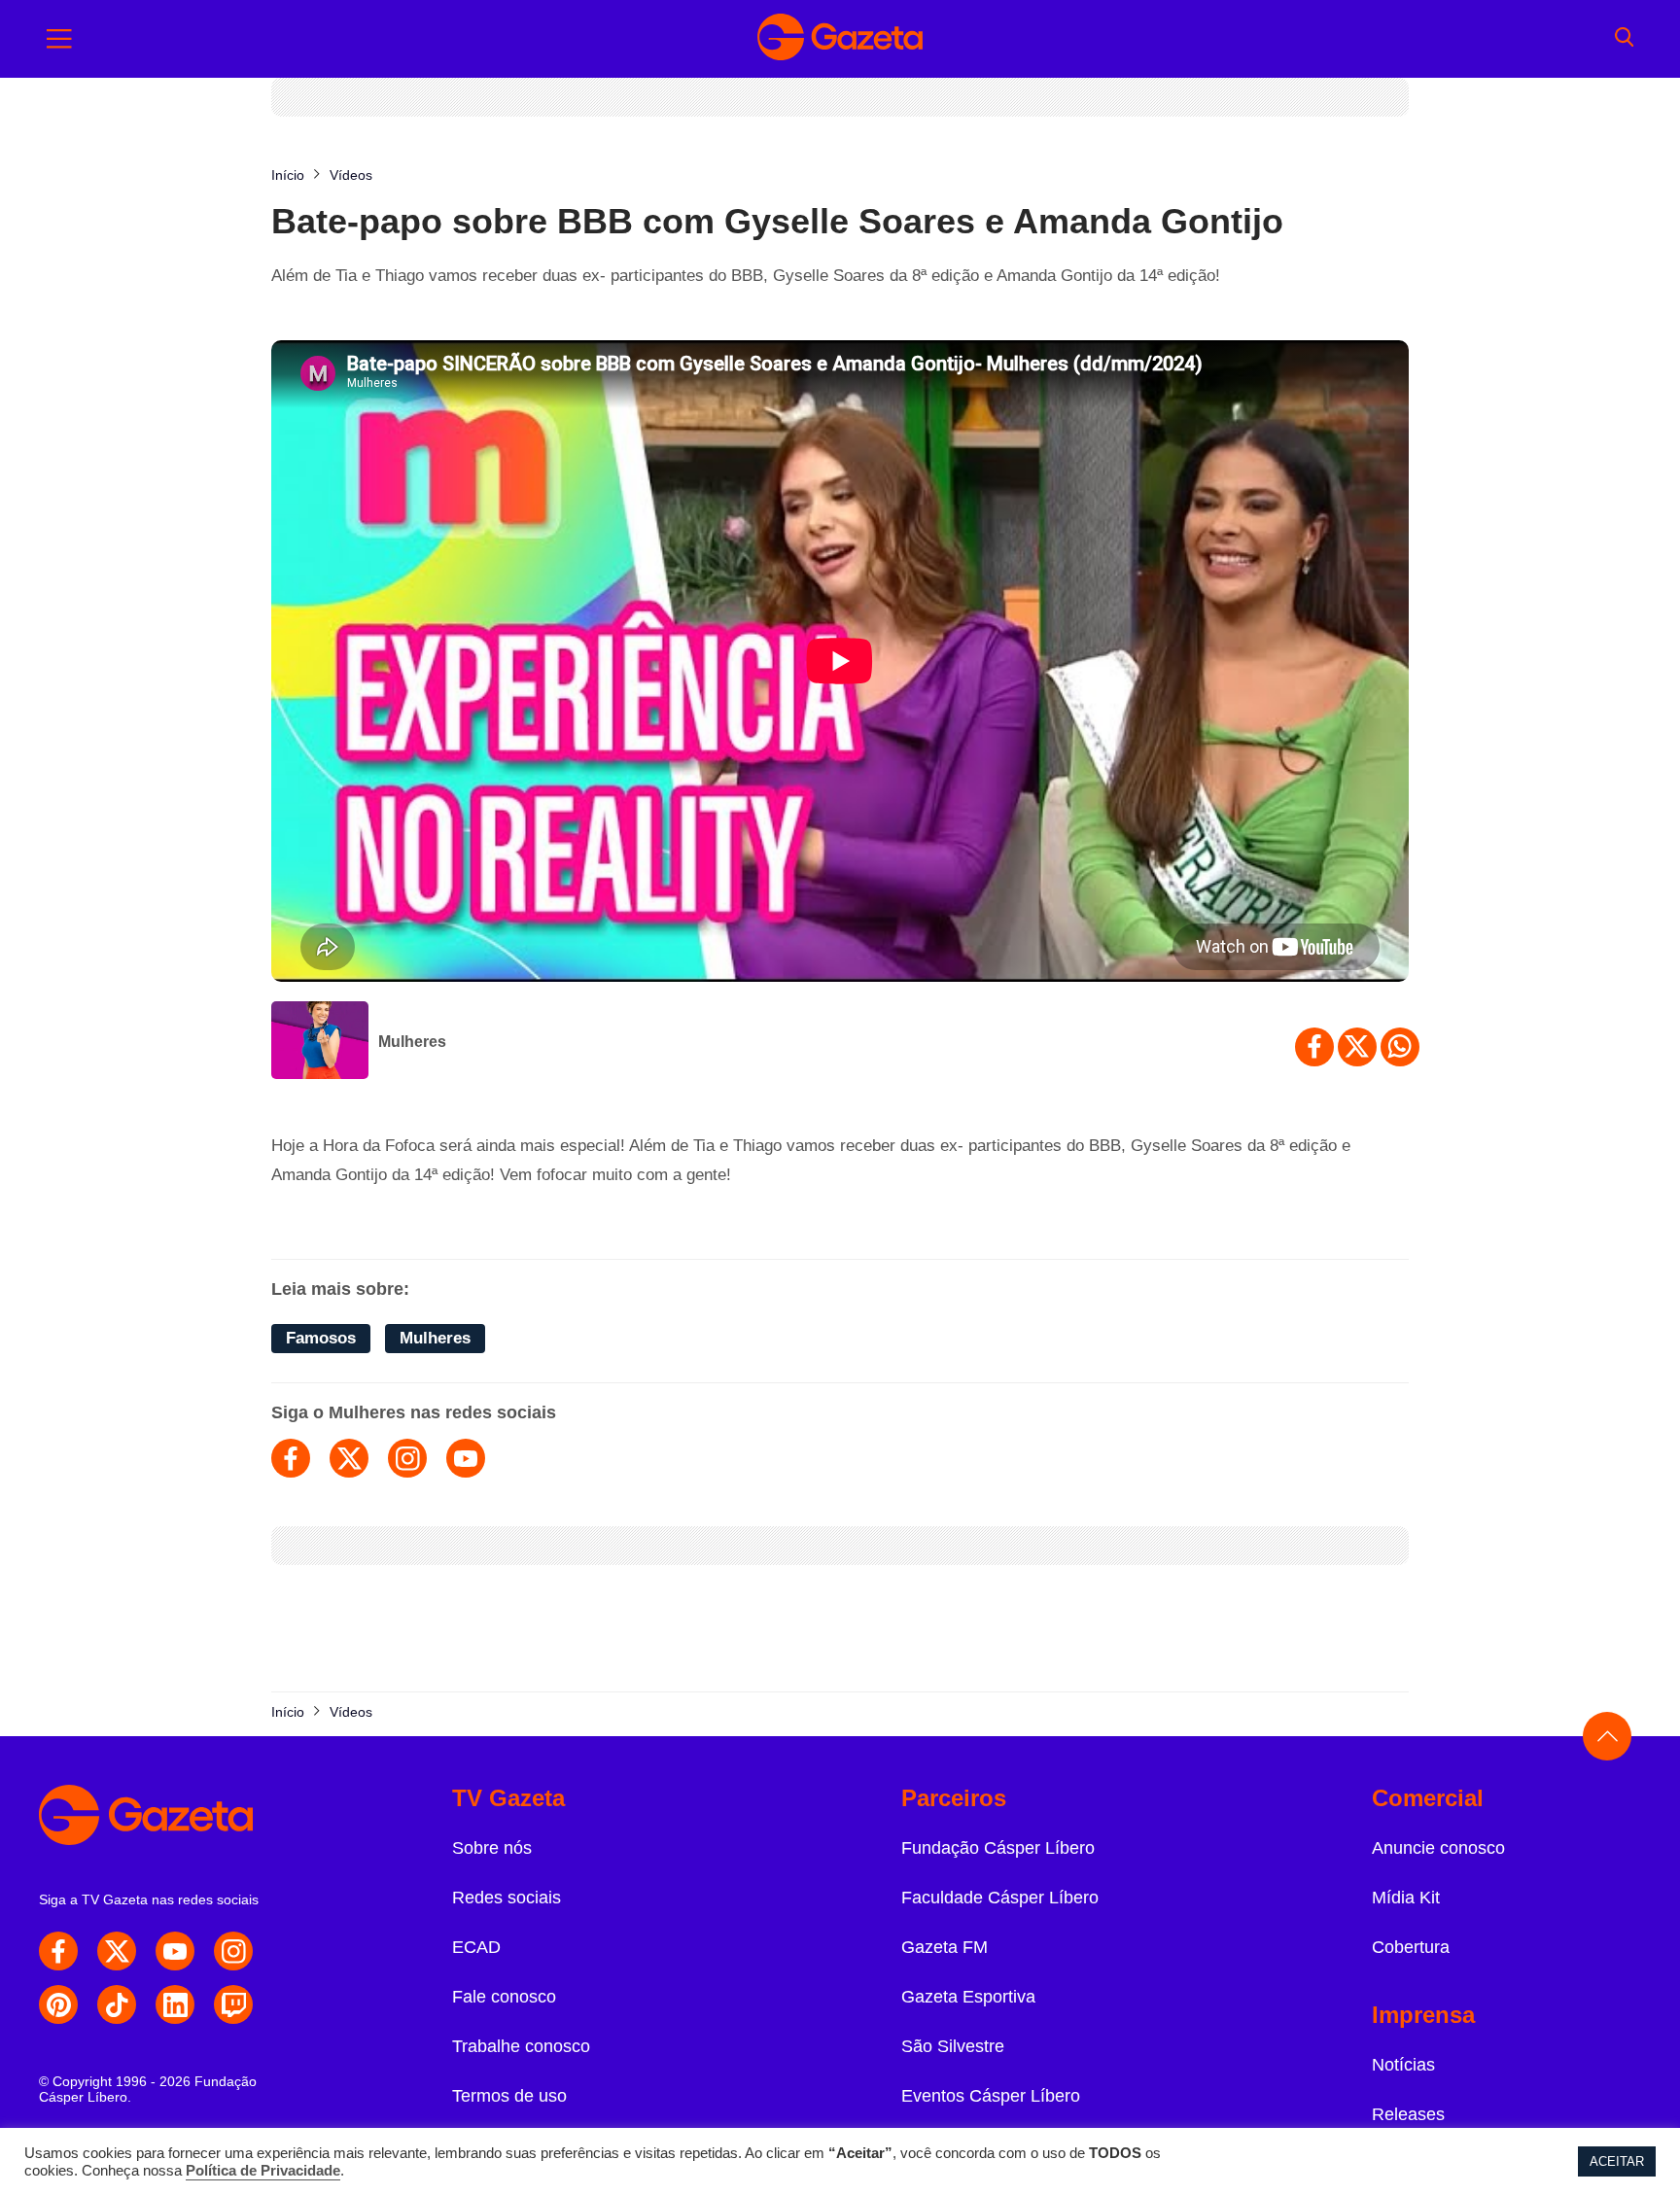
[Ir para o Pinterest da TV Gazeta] (58, 2004)
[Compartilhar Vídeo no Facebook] (1314, 1047)
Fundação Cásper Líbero (998, 1848)
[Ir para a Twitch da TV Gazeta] (233, 2004)
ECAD (476, 1947)
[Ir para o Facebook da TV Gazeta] (58, 1951)
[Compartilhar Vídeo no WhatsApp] (1400, 1047)
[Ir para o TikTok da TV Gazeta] (117, 2004)
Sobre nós (492, 1848)
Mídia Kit (1406, 1898)
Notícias (1403, 2065)
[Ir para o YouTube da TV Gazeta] (175, 1951)
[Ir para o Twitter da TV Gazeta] (117, 1951)
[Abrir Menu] (59, 39)
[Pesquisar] (1624, 39)
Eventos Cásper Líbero (991, 2096)
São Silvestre (953, 2046)
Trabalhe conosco (521, 2046)
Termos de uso (509, 2096)
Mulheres (412, 1042)
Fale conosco (504, 1997)
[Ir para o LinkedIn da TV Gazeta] (175, 2004)
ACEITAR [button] (1617, 2161)
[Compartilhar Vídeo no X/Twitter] (1357, 1047)
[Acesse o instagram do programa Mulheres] (407, 1458)
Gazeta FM (945, 1947)
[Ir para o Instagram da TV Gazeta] (233, 1951)
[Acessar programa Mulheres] (320, 1042)
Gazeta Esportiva (968, 1997)
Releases (1408, 2114)
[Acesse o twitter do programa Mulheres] (349, 1458)
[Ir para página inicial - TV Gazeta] (840, 39)
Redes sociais (507, 1898)
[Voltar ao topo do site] (1607, 1736)
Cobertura (1411, 1947)
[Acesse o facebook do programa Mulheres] (291, 1458)
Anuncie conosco (1438, 1848)
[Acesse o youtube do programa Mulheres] (466, 1458)
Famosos (321, 1338)
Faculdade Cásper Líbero (1000, 1898)
